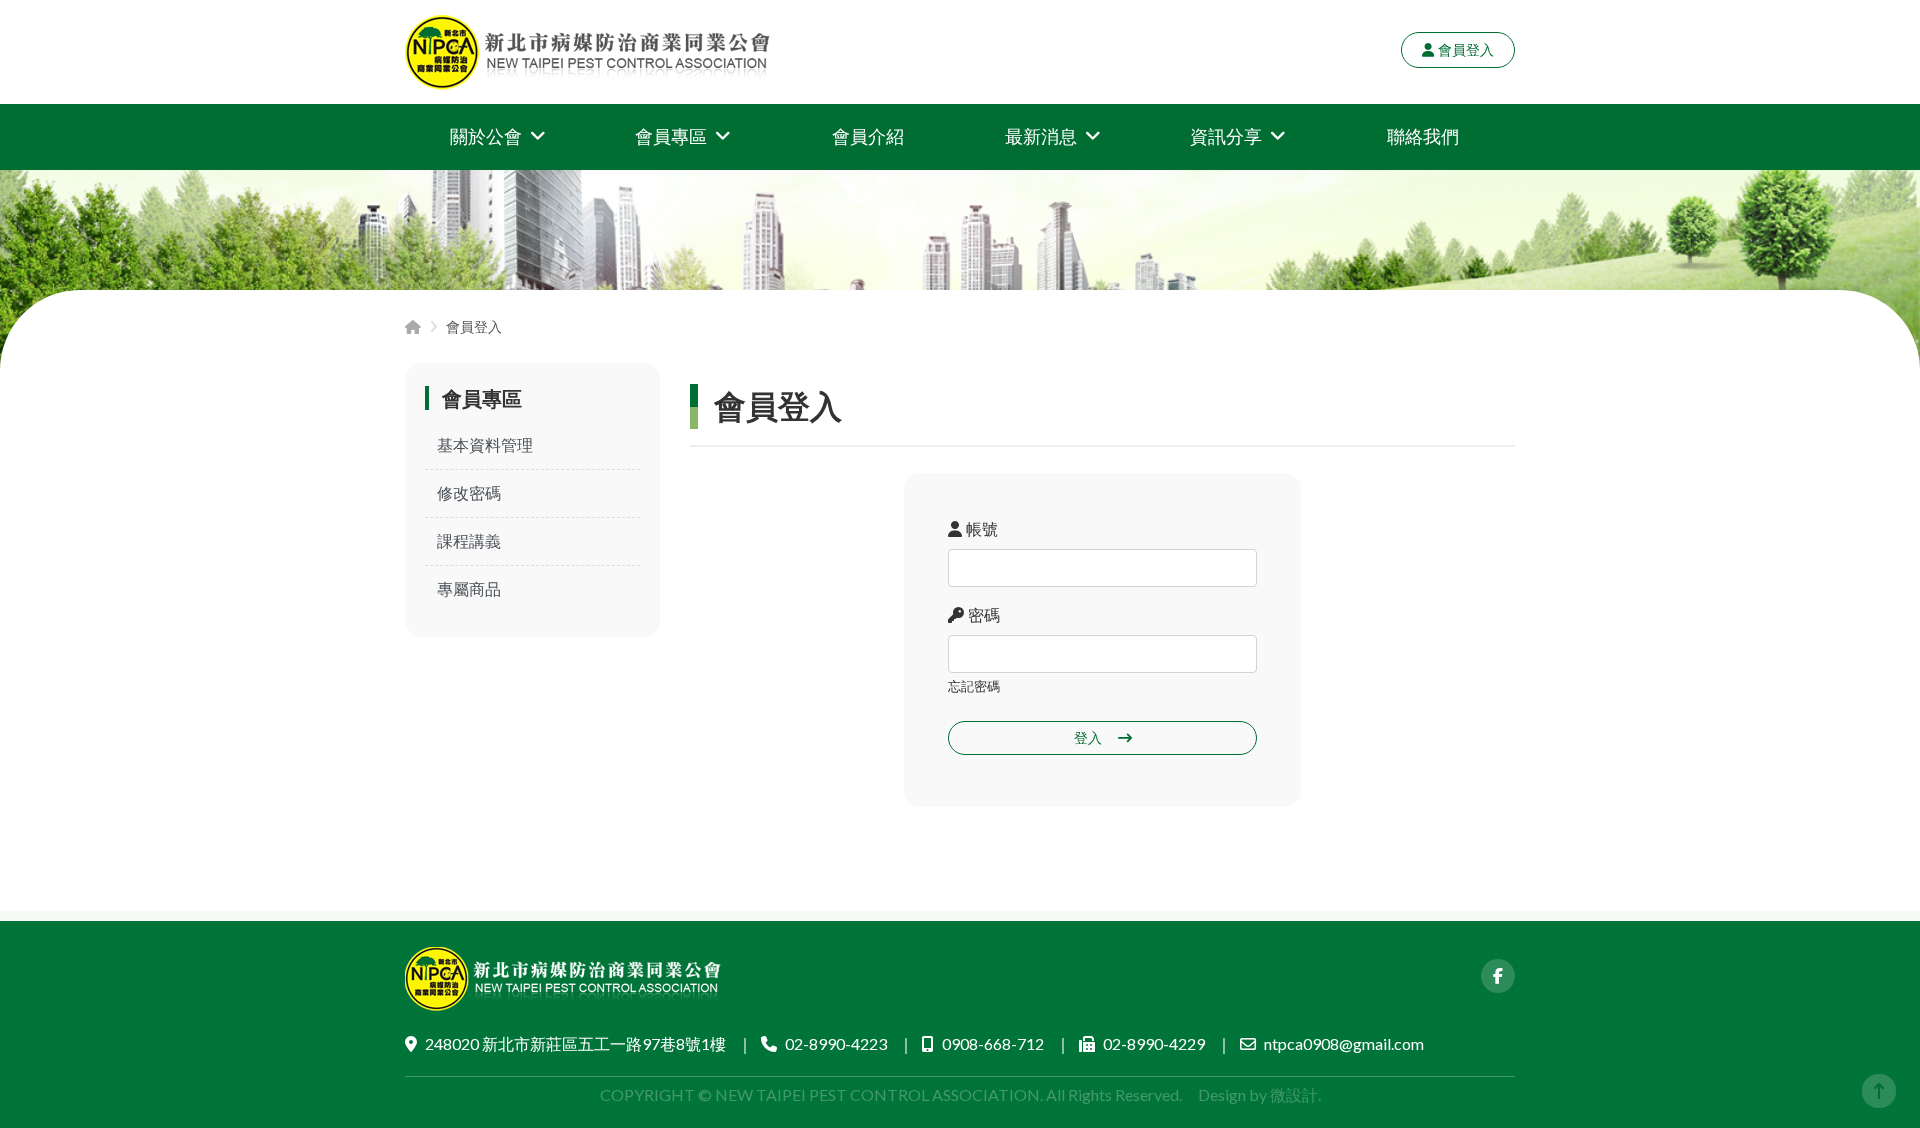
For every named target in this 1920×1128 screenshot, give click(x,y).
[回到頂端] (1879, 1091)
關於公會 (486, 136)
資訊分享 (1226, 136)
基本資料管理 (485, 444)
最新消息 (1041, 136)
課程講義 (469, 540)
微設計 (1294, 1094)
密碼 (984, 614)
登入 (1088, 737)
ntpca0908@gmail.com (1344, 1043)
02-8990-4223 (836, 1043)
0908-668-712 (993, 1043)
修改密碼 (469, 492)
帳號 (982, 528)
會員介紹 (868, 136)
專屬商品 (469, 588)
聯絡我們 (1423, 136)
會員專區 (671, 136)
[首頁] (413, 326)
